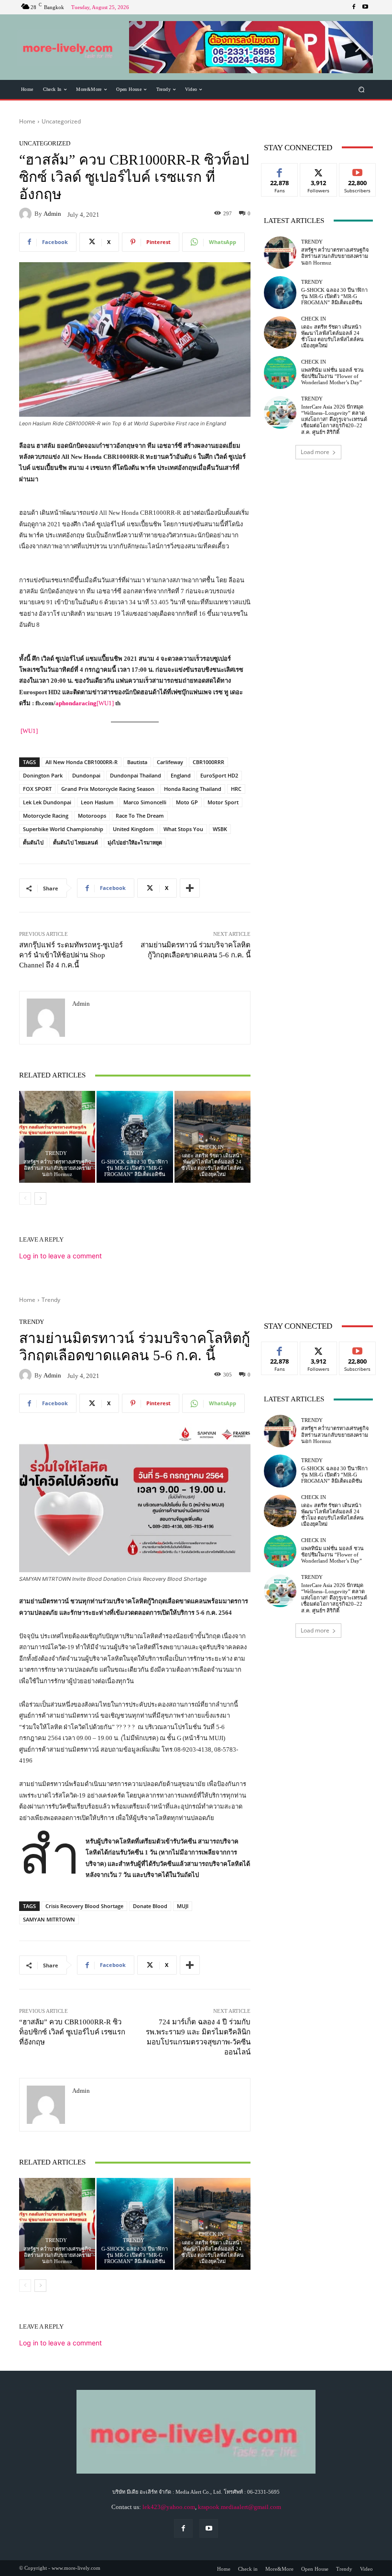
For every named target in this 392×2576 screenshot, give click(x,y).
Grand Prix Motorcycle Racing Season (108, 789)
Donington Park (43, 775)
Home (27, 121)
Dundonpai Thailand (136, 775)
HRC (236, 789)
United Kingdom (133, 829)
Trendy (56, 1153)
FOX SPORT (37, 789)
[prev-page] (25, 1199)
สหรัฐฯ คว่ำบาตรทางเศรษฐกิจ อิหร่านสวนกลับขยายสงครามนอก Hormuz (57, 1168)
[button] (251, 47)
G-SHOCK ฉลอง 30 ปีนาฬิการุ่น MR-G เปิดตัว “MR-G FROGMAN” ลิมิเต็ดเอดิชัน (135, 1168)
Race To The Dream (140, 816)
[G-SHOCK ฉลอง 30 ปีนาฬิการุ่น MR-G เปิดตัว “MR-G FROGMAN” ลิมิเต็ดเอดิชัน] (135, 1137)
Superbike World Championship (63, 829)
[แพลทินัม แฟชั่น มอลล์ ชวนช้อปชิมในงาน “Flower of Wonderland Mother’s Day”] (280, 372)
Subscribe (358, 171)
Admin (52, 214)
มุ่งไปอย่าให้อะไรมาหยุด (135, 842)
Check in (211, 1147)
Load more (315, 452)
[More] (190, 888)
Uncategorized (61, 121)
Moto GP (187, 802)
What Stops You (183, 829)
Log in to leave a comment (60, 1256)
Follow (319, 171)
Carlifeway (170, 762)
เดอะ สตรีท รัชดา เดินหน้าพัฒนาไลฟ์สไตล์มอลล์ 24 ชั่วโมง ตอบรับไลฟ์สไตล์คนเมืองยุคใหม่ (212, 1165)
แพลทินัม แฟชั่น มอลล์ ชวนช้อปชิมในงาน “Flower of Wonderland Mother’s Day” (332, 376)
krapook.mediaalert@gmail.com (240, 2507)
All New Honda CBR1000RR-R (82, 762)
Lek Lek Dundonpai (47, 802)
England (181, 775)
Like (280, 171)
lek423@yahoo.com (169, 2507)
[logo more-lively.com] (69, 47)
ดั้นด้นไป (33, 842)
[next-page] (40, 1199)
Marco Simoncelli (145, 802)
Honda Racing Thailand (193, 789)
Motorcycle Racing (46, 816)
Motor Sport (223, 802)
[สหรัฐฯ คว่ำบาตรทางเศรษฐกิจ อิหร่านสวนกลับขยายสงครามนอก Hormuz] (57, 1137)
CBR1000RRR (208, 762)
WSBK (220, 829)
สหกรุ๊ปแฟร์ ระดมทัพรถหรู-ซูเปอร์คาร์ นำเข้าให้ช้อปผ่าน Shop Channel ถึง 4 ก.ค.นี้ (71, 955)
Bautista (137, 762)
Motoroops (92, 816)
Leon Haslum (97, 802)
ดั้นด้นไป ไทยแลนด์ (76, 842)
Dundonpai (86, 775)
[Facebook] (354, 7)
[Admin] (27, 214)
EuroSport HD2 (219, 775)
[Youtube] (365, 7)
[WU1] (105, 703)
